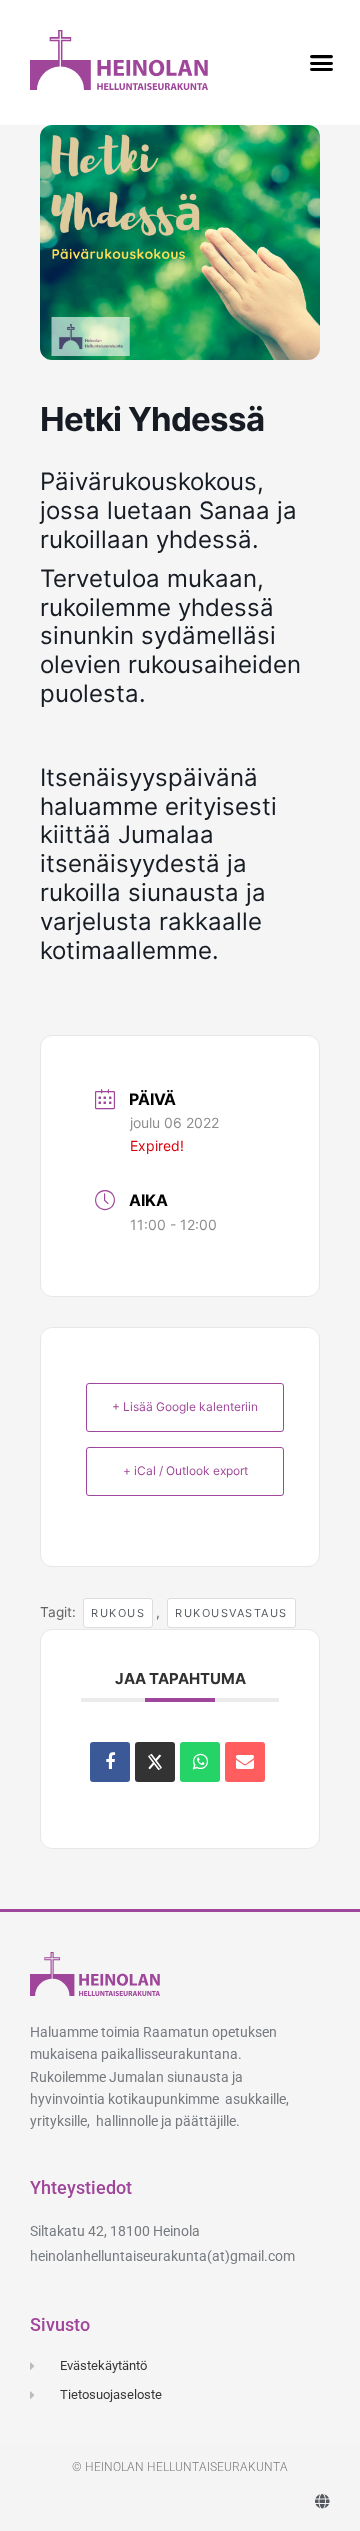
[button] (322, 63)
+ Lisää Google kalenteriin (185, 1406)
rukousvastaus (231, 1613)
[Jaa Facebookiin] (110, 1762)
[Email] (245, 1762)
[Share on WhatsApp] (200, 1762)
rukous (118, 1613)
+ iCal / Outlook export (185, 1470)
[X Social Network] (155, 1762)
